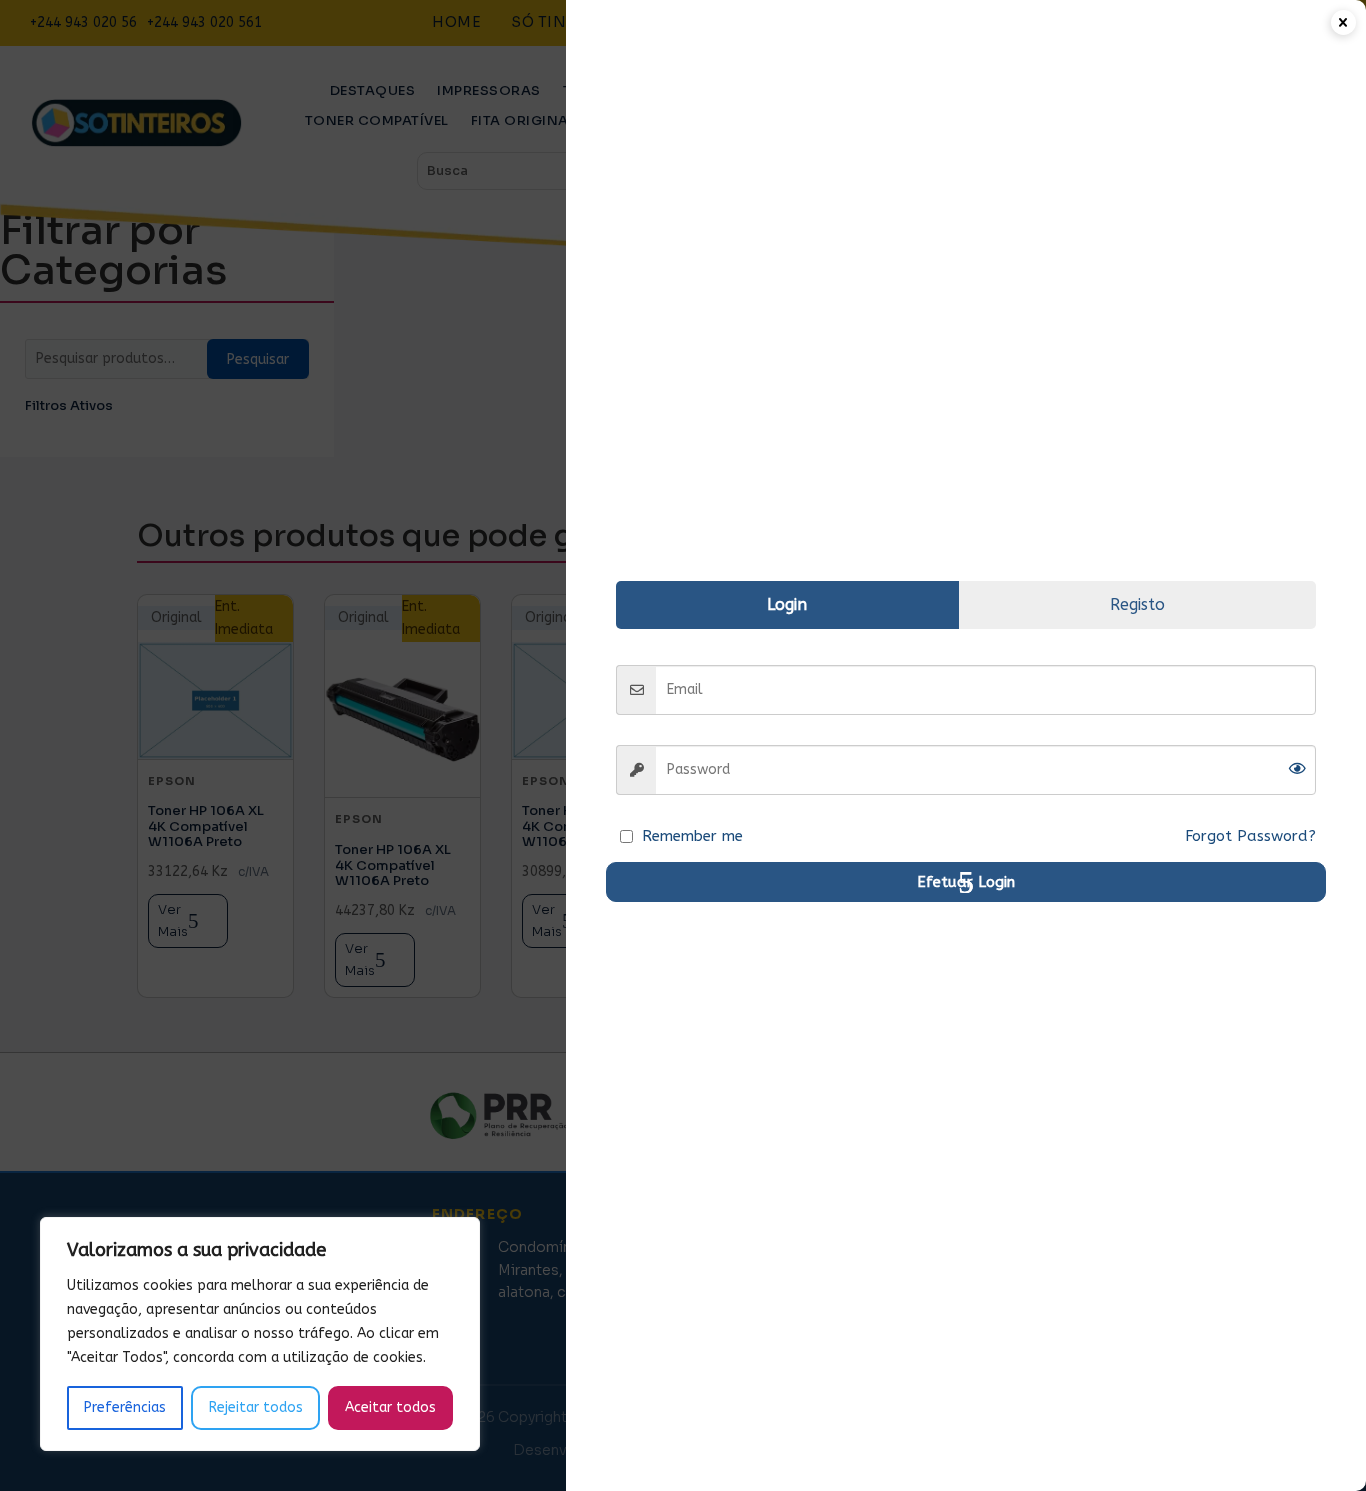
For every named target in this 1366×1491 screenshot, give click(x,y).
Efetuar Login (966, 882)
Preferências (125, 1407)
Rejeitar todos (256, 1407)
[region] (260, 1334)
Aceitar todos (390, 1407)
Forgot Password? (1250, 836)
